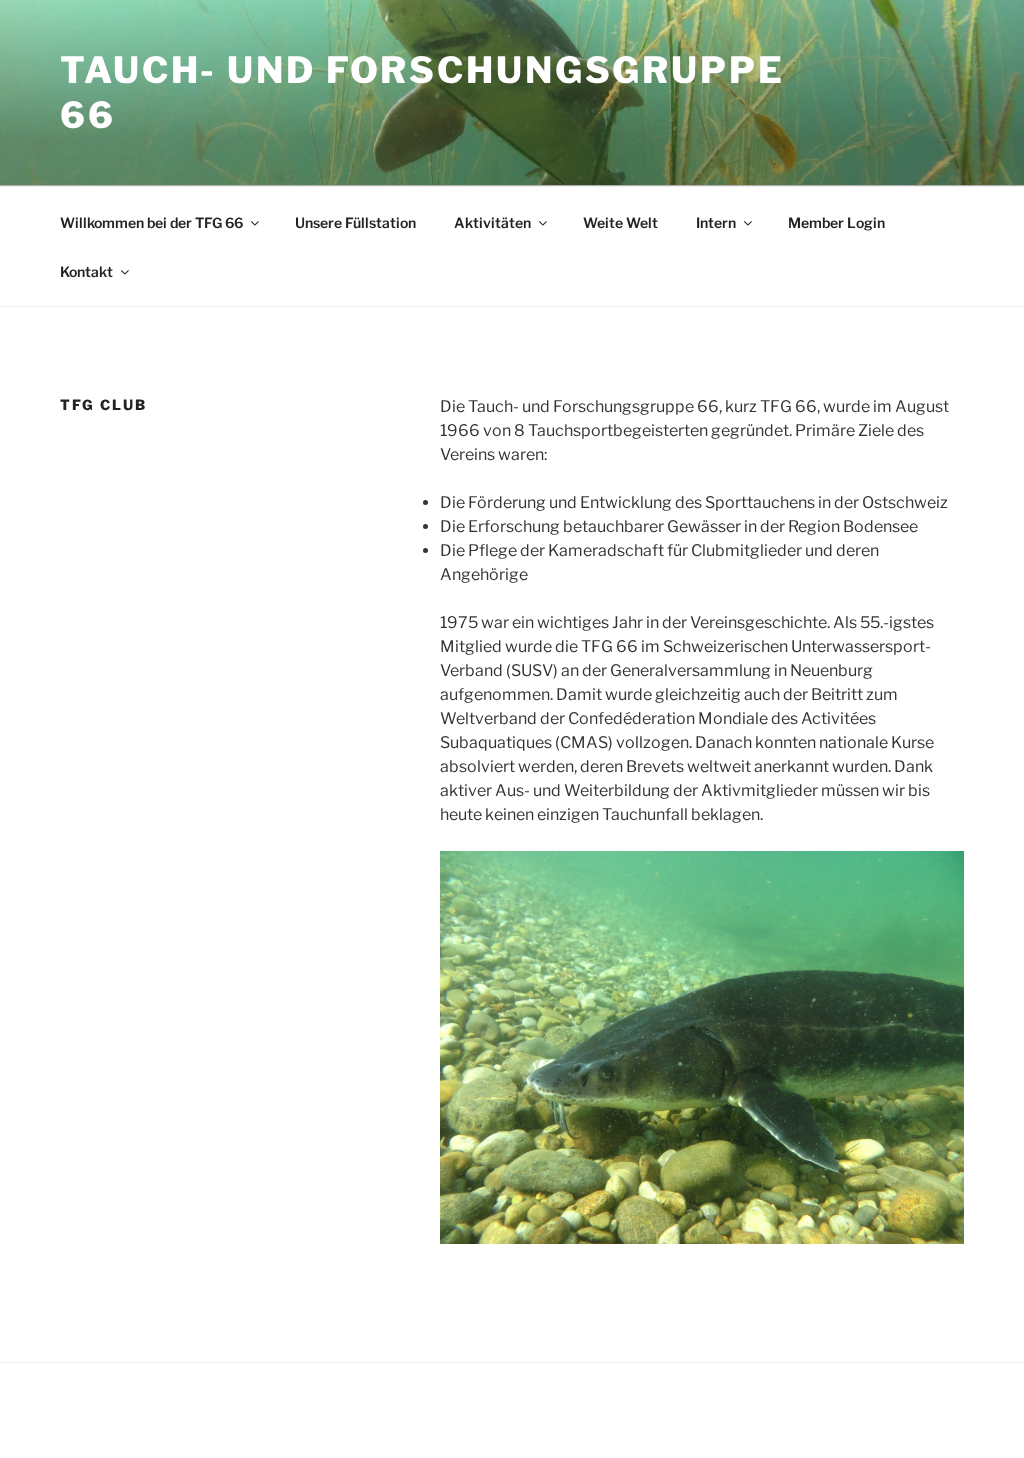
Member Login (836, 222)
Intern (716, 222)
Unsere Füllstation (355, 222)
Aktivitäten (492, 222)
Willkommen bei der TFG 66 (151, 222)
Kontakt (86, 271)
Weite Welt (620, 222)
